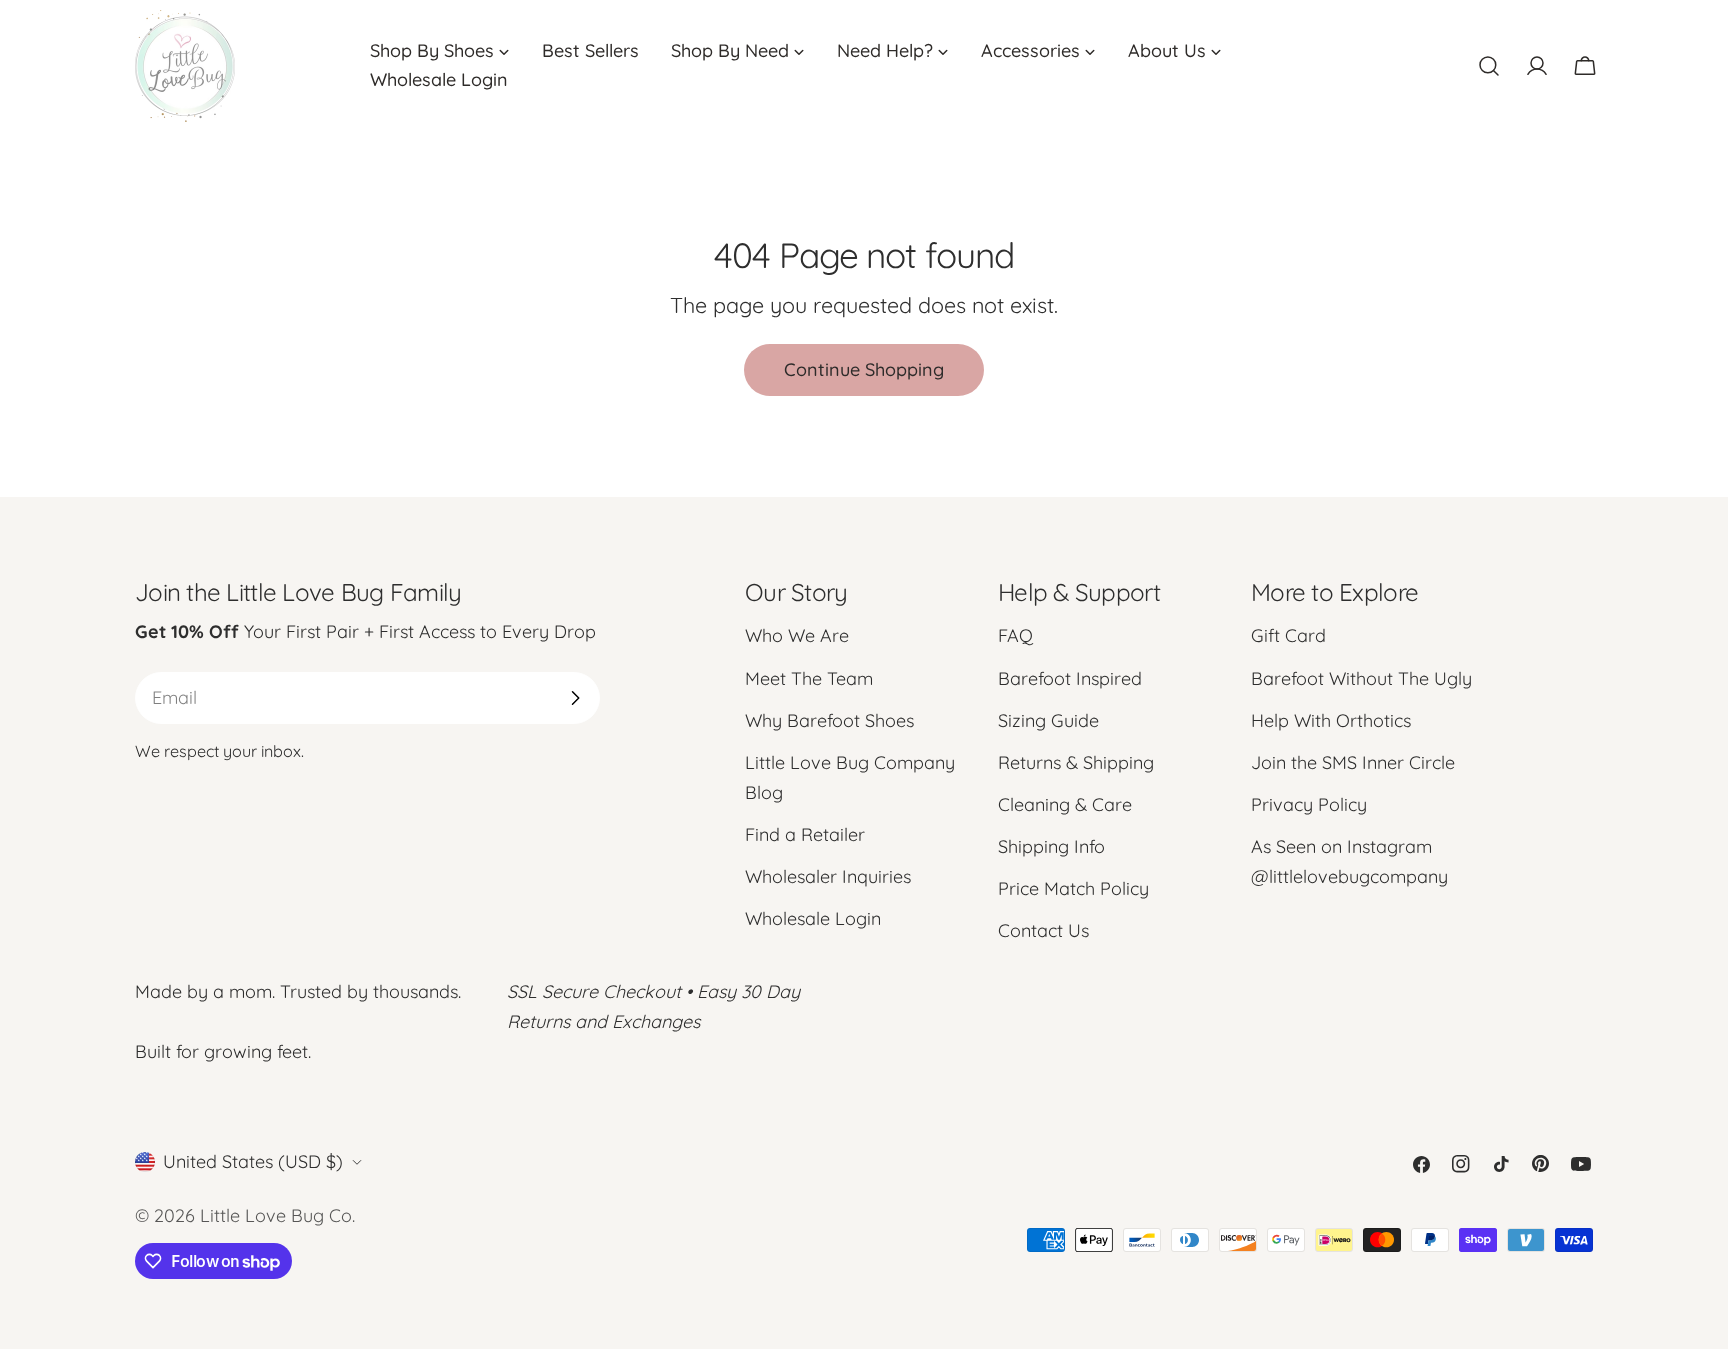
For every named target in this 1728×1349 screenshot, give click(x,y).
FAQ (1015, 635)
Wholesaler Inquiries (828, 876)
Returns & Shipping (1076, 762)
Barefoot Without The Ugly (1361, 678)
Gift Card (1288, 635)
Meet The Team (809, 678)
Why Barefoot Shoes (829, 720)
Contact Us (1043, 930)
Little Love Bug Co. (277, 1215)
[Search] (1489, 66)
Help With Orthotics (1331, 720)
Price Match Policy (1073, 888)
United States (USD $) (253, 1161)
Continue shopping (864, 369)
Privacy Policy (1309, 804)
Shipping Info (1051, 846)
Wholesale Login (813, 918)
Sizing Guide (1048, 720)
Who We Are (797, 635)
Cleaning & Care (1065, 804)
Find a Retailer (805, 834)
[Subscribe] (575, 698)
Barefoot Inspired (1070, 678)
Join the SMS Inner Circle (1353, 762)
